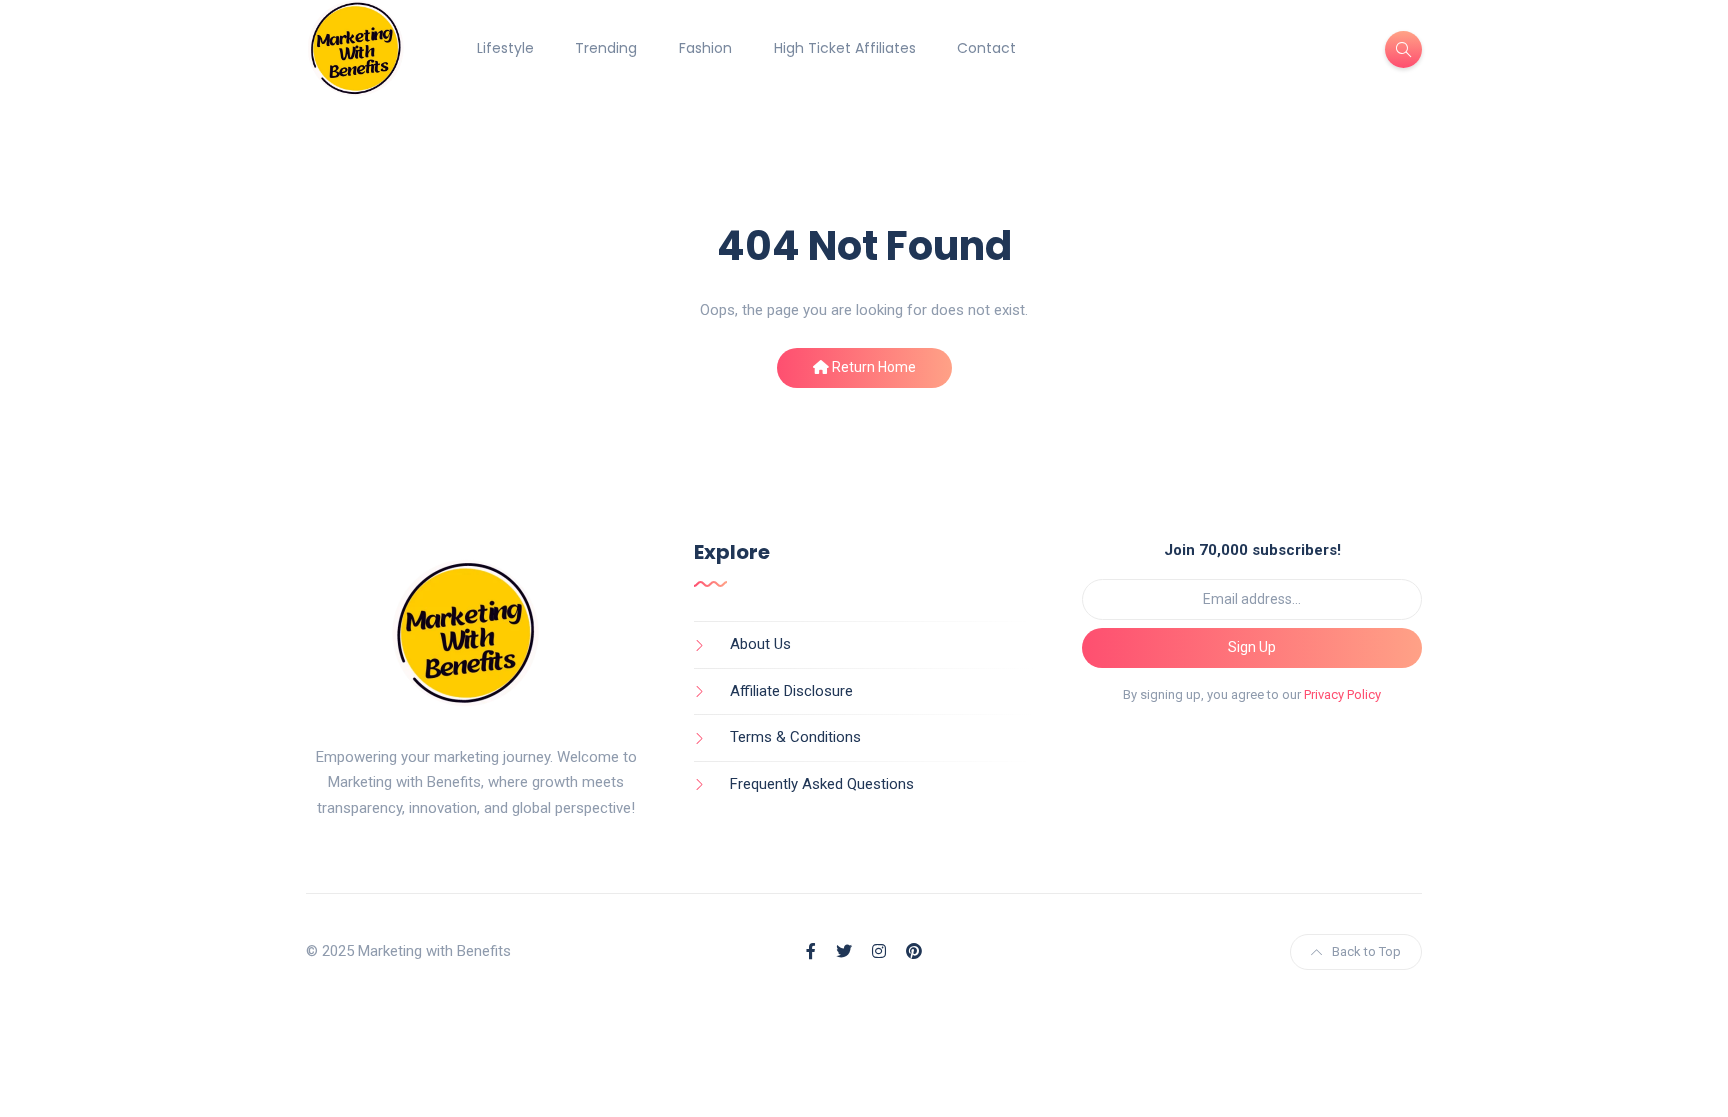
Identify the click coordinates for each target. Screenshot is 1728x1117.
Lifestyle (505, 48)
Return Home (872, 367)
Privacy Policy (1342, 694)
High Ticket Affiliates (845, 48)
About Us (760, 644)
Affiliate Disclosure (791, 691)
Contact (986, 48)
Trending (606, 48)
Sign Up (1252, 647)
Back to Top (1366, 951)
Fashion (705, 48)
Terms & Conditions (795, 737)
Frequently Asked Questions (822, 784)
